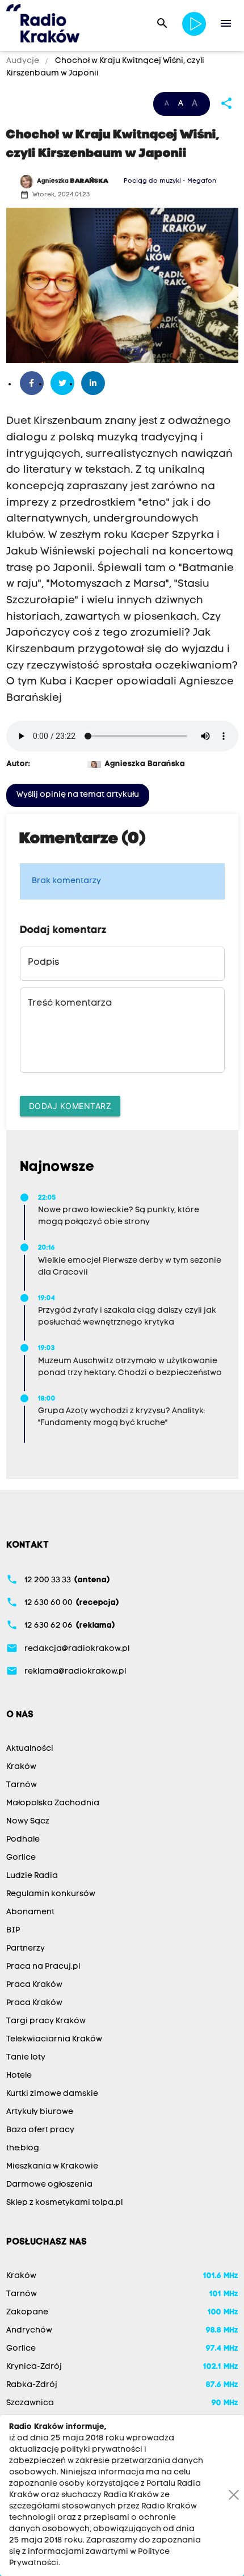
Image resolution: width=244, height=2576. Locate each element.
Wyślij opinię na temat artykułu (78, 795)
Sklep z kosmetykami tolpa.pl (64, 2203)
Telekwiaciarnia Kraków (54, 2039)
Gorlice (21, 1858)
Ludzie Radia (32, 1876)
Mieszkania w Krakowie (52, 2167)
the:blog (23, 2148)
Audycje (24, 61)
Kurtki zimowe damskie (52, 2094)
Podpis (43, 963)
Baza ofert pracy (40, 2130)
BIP (13, 1930)
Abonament (30, 1912)
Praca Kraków (34, 1985)
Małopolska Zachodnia (53, 1803)
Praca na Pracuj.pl (43, 1967)
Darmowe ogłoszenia (49, 2185)
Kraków (21, 1767)
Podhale (23, 1840)
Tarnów (22, 1785)
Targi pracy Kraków (46, 2021)
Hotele (19, 2076)
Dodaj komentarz (70, 1106)
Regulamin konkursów (51, 1894)
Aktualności (30, 1749)
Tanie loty (26, 2058)
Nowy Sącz (28, 1821)
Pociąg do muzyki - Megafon (170, 181)
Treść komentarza (70, 1003)
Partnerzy (26, 1949)
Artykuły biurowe (40, 2112)
